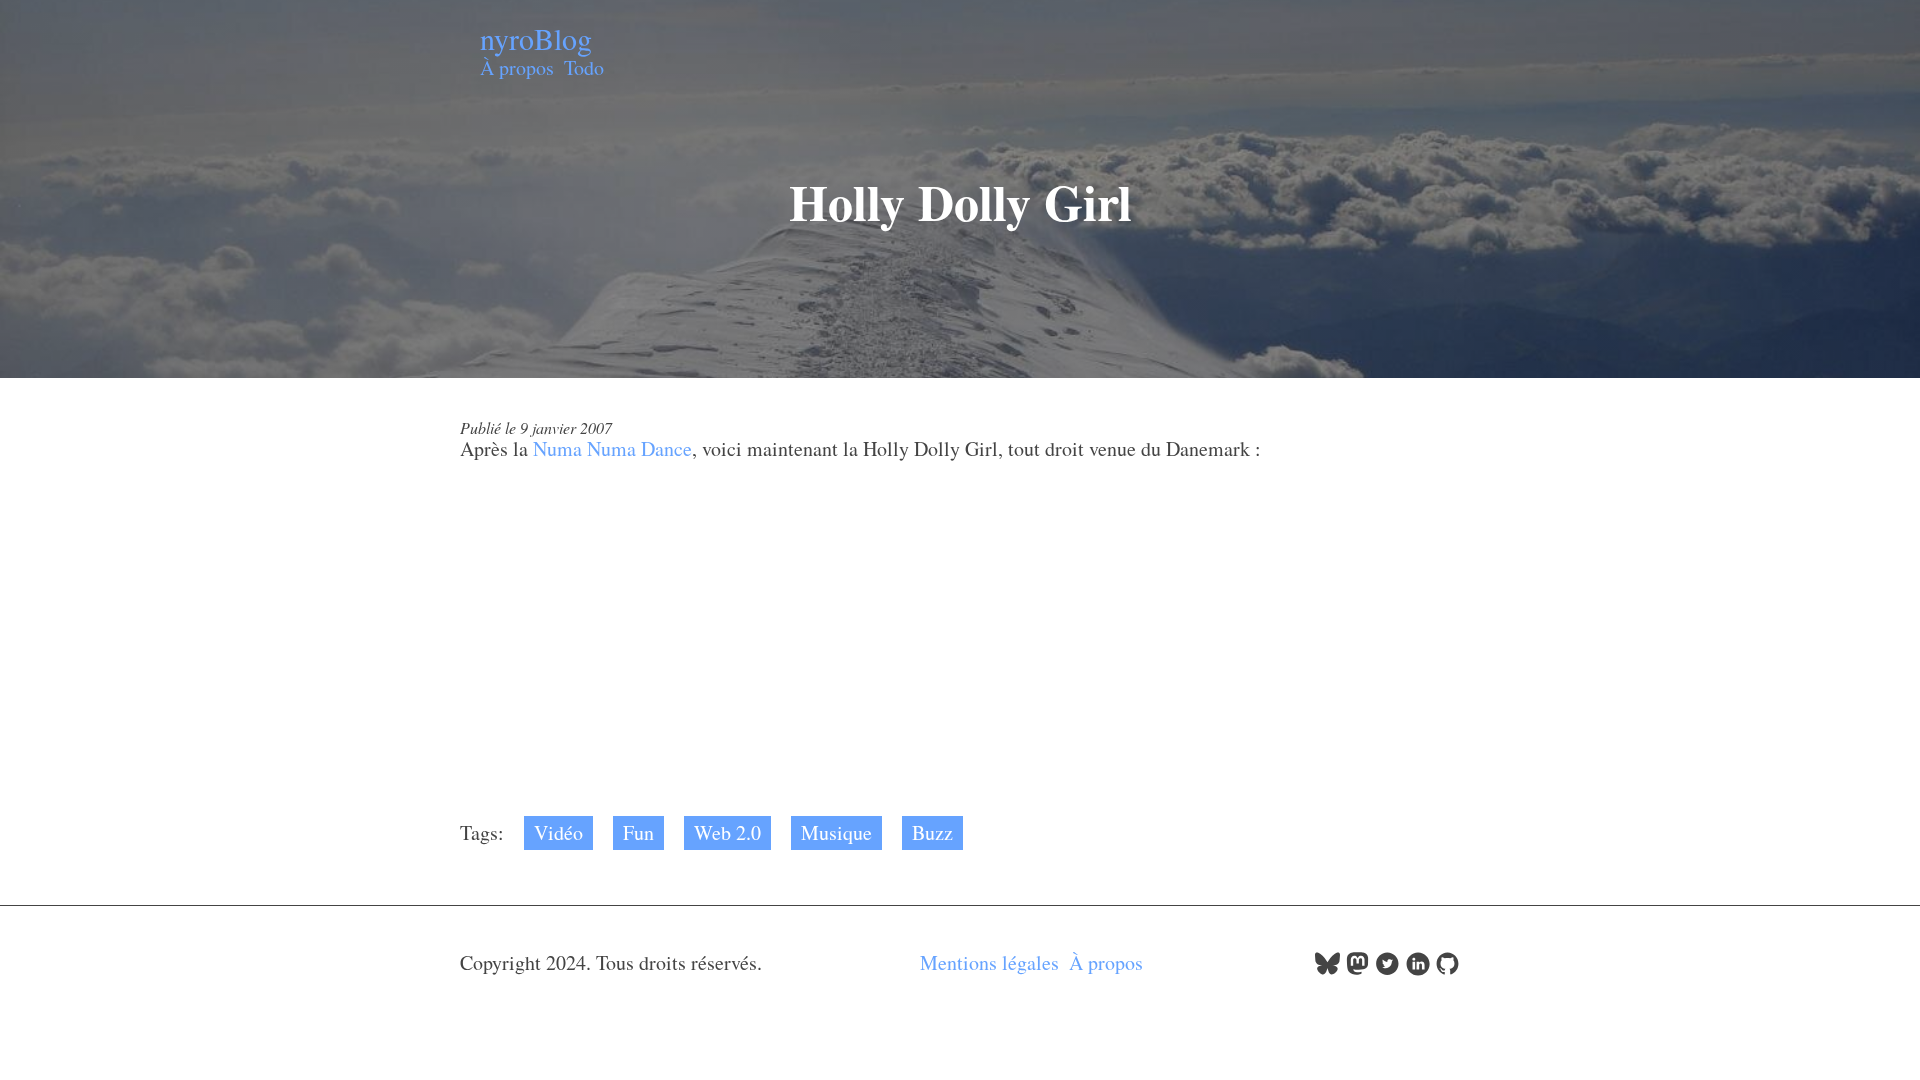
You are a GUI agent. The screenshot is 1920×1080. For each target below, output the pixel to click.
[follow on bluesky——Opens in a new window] (1327, 968)
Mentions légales (989, 962)
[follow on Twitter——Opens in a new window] (1387, 968)
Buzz (932, 832)
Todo (584, 67)
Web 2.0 (727, 832)
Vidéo (558, 832)
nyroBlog (536, 38)
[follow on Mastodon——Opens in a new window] (1357, 968)
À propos (517, 67)
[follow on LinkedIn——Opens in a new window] (1417, 968)
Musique (836, 832)
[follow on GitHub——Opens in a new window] (1447, 968)
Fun (638, 832)
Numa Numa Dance (612, 448)
